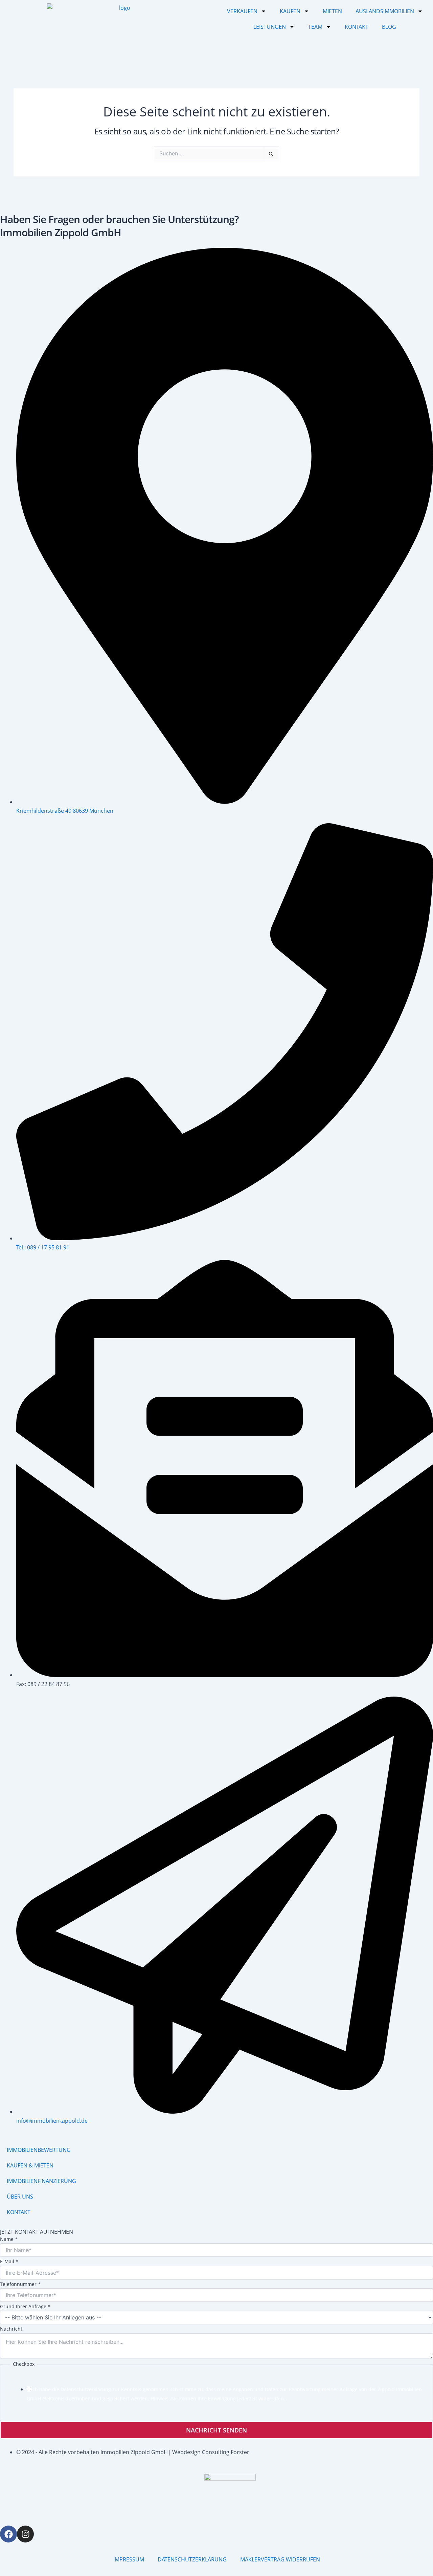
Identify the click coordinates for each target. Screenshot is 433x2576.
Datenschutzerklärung (86, 2389)
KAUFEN (290, 11)
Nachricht (11, 2329)
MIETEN (332, 11)
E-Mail (9, 2261)
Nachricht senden (216, 2430)
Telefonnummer (20, 2284)
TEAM (315, 27)
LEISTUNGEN (270, 27)
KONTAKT (357, 27)
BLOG (389, 27)
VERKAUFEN (242, 11)
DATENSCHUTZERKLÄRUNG (192, 2559)
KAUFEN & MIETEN (30, 2165)
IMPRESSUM (129, 2559)
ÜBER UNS (20, 2197)
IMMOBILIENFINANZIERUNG (41, 2181)
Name (9, 2239)
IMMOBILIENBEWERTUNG (39, 2150)
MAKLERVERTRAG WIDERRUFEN (280, 2559)
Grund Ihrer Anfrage (25, 2306)
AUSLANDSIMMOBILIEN (385, 11)
